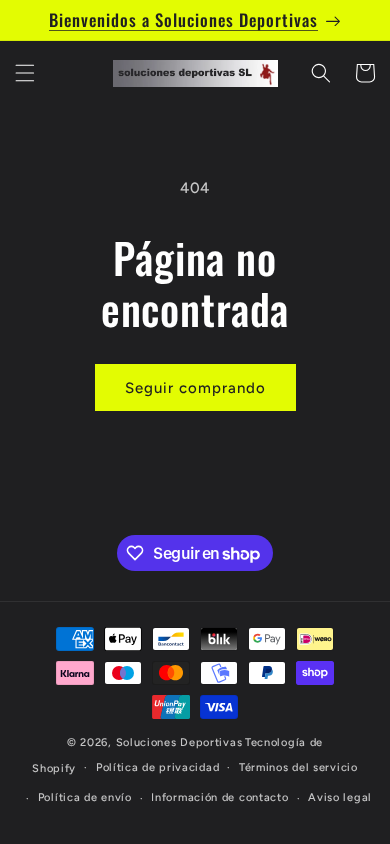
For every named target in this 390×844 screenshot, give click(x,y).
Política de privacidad (157, 767)
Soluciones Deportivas (179, 742)
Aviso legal (340, 797)
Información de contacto (219, 797)
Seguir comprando (195, 388)
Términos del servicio (298, 767)
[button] (25, 73)
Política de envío (85, 797)
